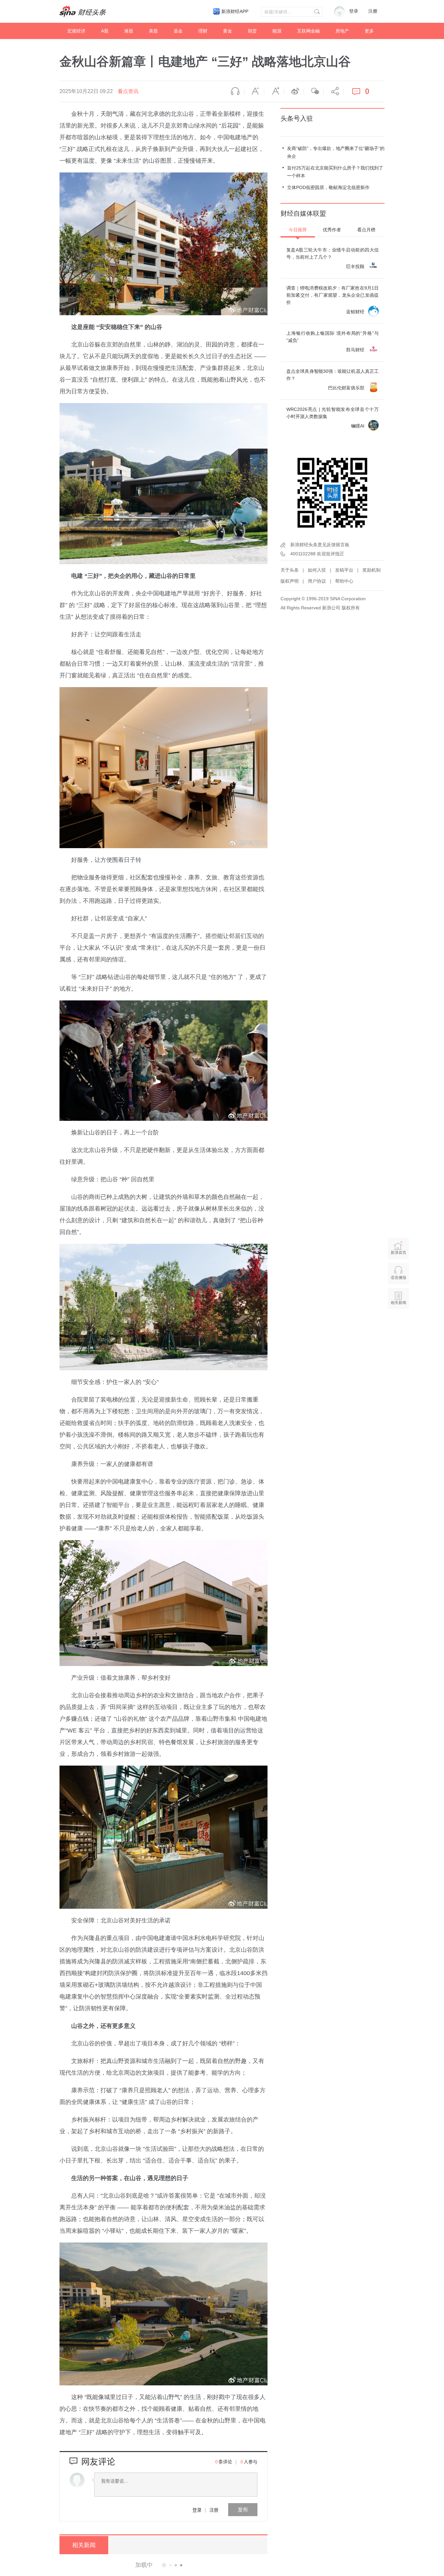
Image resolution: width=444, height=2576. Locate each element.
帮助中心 (344, 581)
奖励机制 (372, 570)
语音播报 (234, 91)
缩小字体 (254, 91)
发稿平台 (344, 570)
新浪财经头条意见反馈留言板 (320, 545)
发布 (243, 2509)
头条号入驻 (297, 118)
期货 (252, 31)
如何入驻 (317, 570)
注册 (373, 11)
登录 (197, 2510)
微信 (314, 91)
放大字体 (274, 91)
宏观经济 (76, 31)
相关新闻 (84, 2545)
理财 (203, 31)
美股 (153, 31)
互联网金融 (308, 31)
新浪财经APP (235, 11)
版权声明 (290, 581)
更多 (369, 31)
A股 (105, 31)
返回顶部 (398, 1328)
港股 (129, 31)
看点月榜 (366, 230)
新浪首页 (398, 1253)
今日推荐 (298, 230)
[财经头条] (83, 11)
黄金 (228, 31)
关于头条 (290, 570)
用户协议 (317, 581)
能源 (277, 31)
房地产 (342, 31)
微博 (294, 91)
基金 (178, 31)
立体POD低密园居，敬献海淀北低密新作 (328, 187)
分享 (333, 91)
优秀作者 (332, 230)
